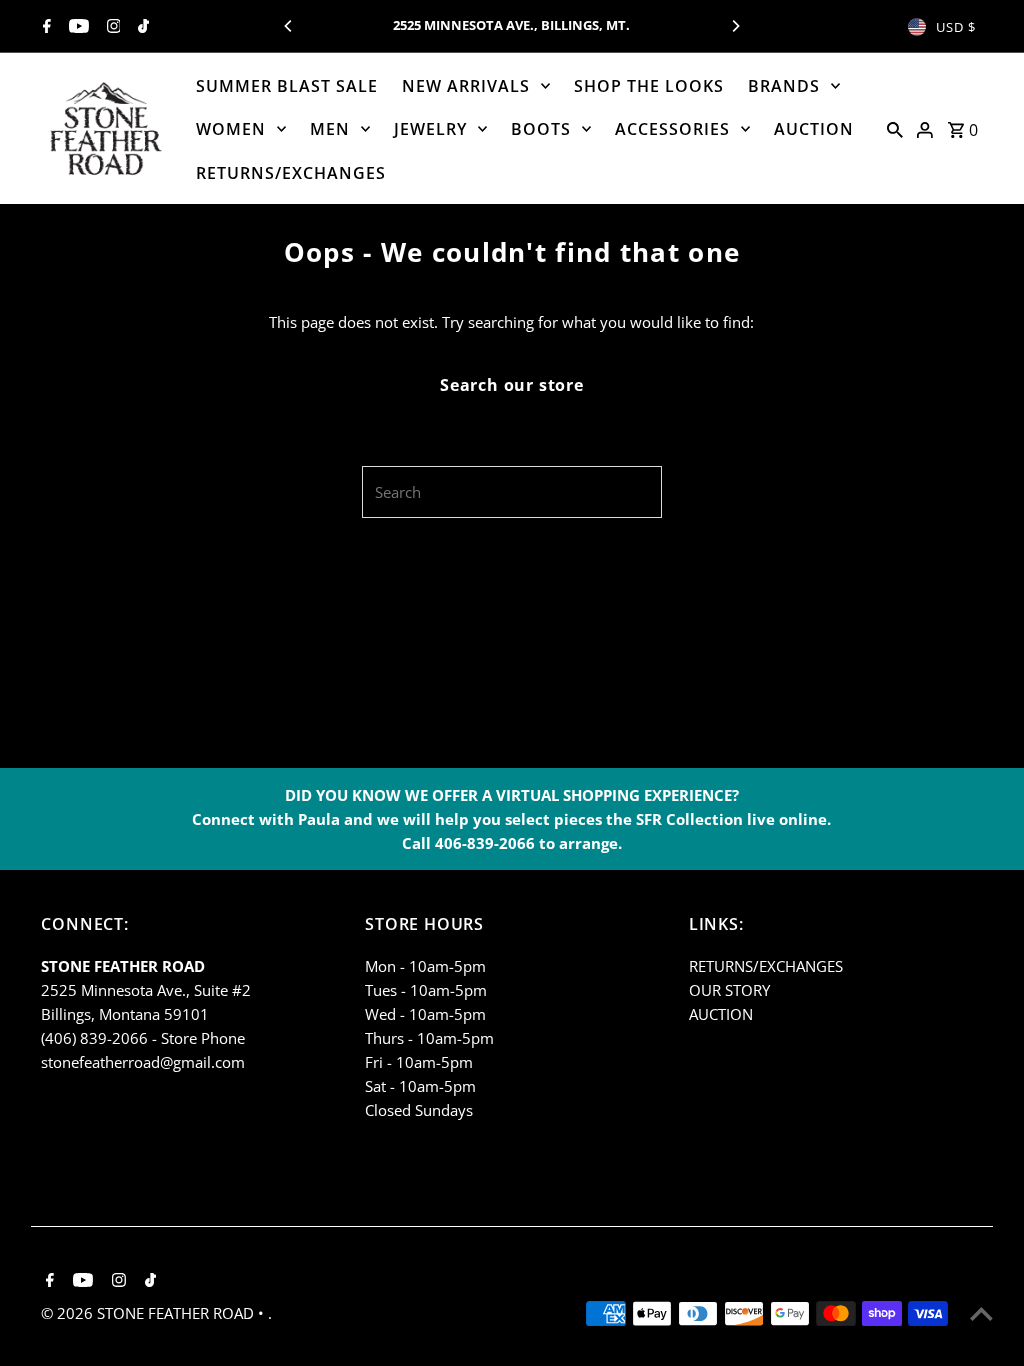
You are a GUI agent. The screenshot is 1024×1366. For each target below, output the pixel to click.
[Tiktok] (141, 27)
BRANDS (784, 86)
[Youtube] (76, 27)
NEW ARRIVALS (466, 86)
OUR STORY (729, 990)
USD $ (956, 27)
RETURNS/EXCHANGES (291, 173)
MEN (330, 129)
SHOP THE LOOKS (649, 86)
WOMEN (231, 129)
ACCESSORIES (672, 129)
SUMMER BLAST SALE (287, 86)
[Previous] (289, 26)
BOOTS (541, 129)
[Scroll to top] (981, 1313)
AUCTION (814, 129)
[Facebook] (44, 27)
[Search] (895, 128)
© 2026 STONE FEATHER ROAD (149, 1313)
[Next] (735, 26)
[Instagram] (111, 27)
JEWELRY (430, 129)
